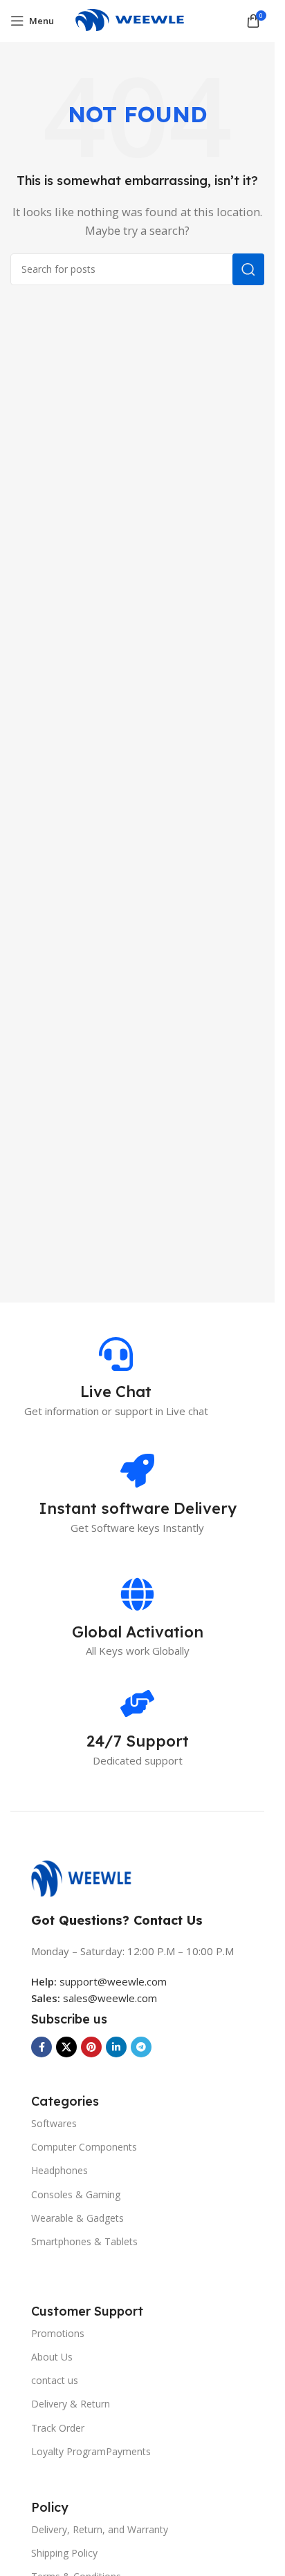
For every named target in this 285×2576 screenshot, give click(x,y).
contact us (55, 2380)
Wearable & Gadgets (77, 2218)
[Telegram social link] (141, 2047)
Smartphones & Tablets (84, 2241)
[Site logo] (137, 19)
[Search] (248, 269)
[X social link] (66, 2047)
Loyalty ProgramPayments (91, 2451)
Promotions (58, 2333)
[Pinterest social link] (91, 2047)
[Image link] (88, 1878)
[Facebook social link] (42, 2047)
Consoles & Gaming (76, 2194)
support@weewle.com (99, 1981)
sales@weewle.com (110, 1998)
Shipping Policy (64, 2553)
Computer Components (84, 2147)
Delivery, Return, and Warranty (100, 2529)
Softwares (54, 2123)
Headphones (59, 2170)
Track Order (58, 2428)
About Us (52, 2357)
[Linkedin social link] (116, 2047)
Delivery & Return (71, 2404)
